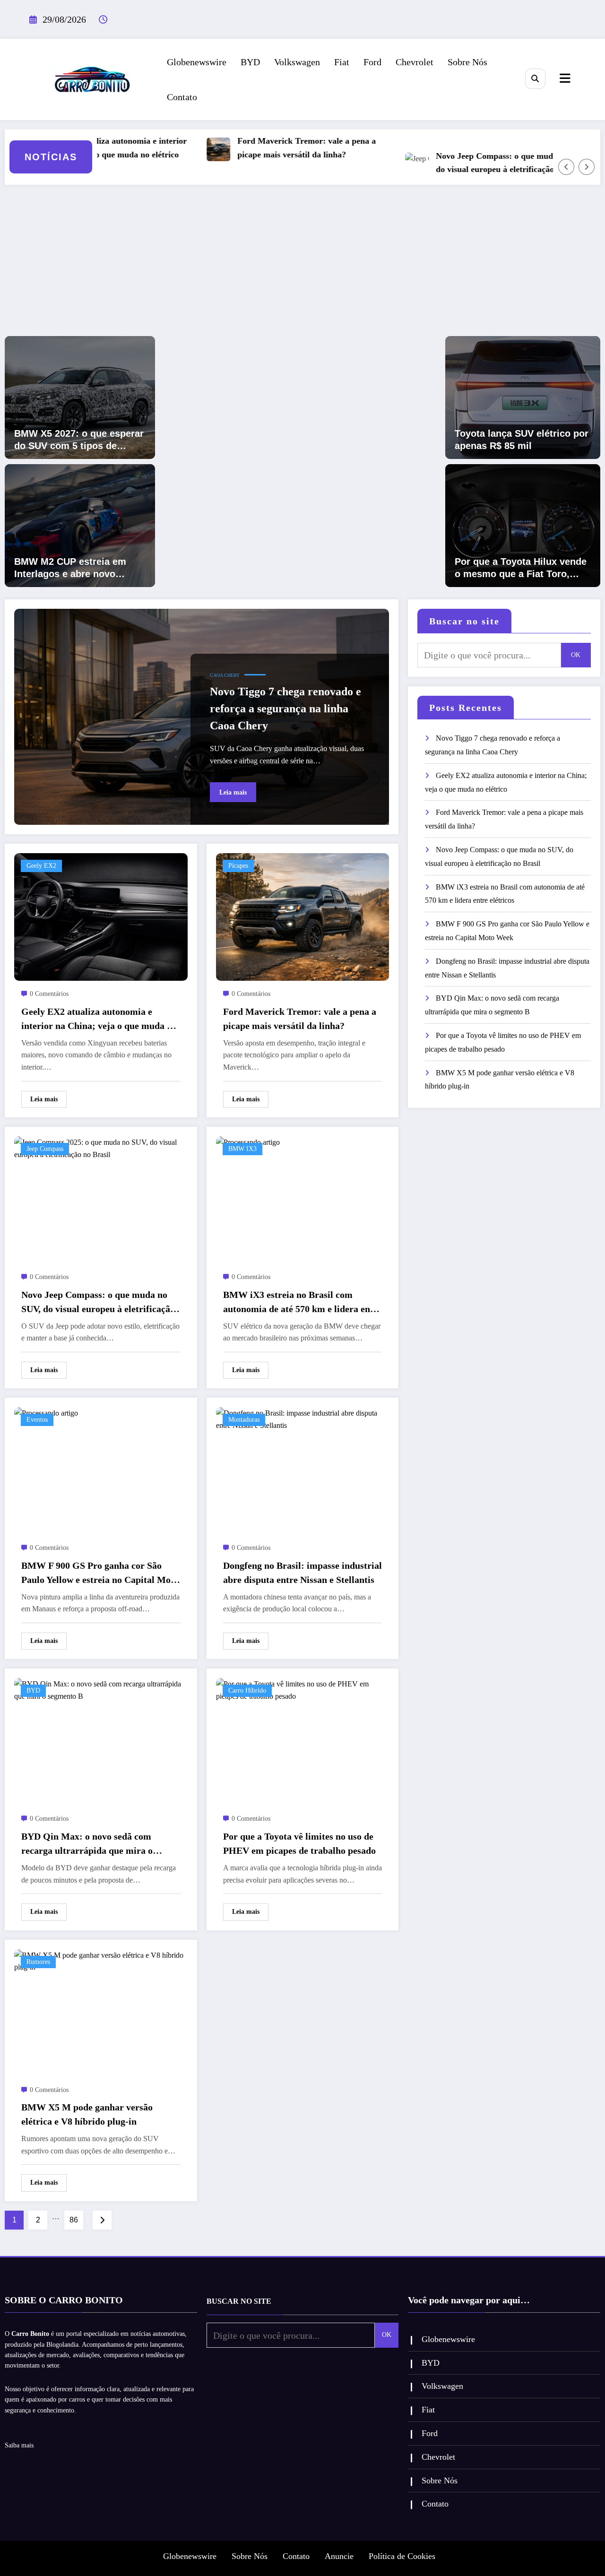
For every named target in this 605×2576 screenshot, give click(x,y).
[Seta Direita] (587, 167)
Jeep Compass (45, 1149)
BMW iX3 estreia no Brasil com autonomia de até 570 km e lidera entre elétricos (302, 1303)
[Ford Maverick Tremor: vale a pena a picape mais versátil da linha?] (303, 916)
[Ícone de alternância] (564, 79)
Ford (372, 62)
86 (74, 2220)
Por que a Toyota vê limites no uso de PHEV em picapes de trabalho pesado (299, 1843)
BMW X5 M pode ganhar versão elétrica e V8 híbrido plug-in (87, 2114)
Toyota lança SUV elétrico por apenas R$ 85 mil (522, 440)
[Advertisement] (302, 265)
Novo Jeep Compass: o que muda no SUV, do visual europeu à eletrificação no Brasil (472, 163)
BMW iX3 (242, 1149)
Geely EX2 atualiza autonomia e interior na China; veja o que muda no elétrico (99, 1020)
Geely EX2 (41, 866)
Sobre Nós (467, 62)
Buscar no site (464, 621)
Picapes (238, 866)
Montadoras (244, 1420)
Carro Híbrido (247, 1690)
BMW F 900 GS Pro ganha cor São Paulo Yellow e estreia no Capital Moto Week (100, 1573)
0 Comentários (49, 994)
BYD (250, 62)
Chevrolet (415, 62)
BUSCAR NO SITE (239, 2301)
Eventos (37, 1420)
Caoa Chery (225, 675)
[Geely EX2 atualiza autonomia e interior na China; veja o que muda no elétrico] (101, 916)
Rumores (38, 1962)
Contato (182, 97)
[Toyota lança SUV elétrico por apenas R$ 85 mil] (523, 397)
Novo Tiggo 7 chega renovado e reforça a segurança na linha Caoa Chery (285, 709)
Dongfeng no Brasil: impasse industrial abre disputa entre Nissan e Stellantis (302, 1573)
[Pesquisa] (535, 79)
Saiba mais (19, 2445)
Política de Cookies (402, 2556)
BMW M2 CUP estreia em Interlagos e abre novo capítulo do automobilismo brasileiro (75, 568)
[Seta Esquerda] (566, 167)
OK (576, 655)
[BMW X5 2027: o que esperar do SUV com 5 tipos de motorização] (80, 397)
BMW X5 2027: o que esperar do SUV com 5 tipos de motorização (79, 440)
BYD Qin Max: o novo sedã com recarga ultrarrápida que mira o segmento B (87, 1844)
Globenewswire (197, 62)
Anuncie (339, 2556)
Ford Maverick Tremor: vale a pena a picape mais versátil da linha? (266, 148)
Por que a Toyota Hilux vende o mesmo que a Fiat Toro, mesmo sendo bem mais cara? (521, 568)
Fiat (342, 62)
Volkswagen (297, 62)
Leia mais (233, 792)
